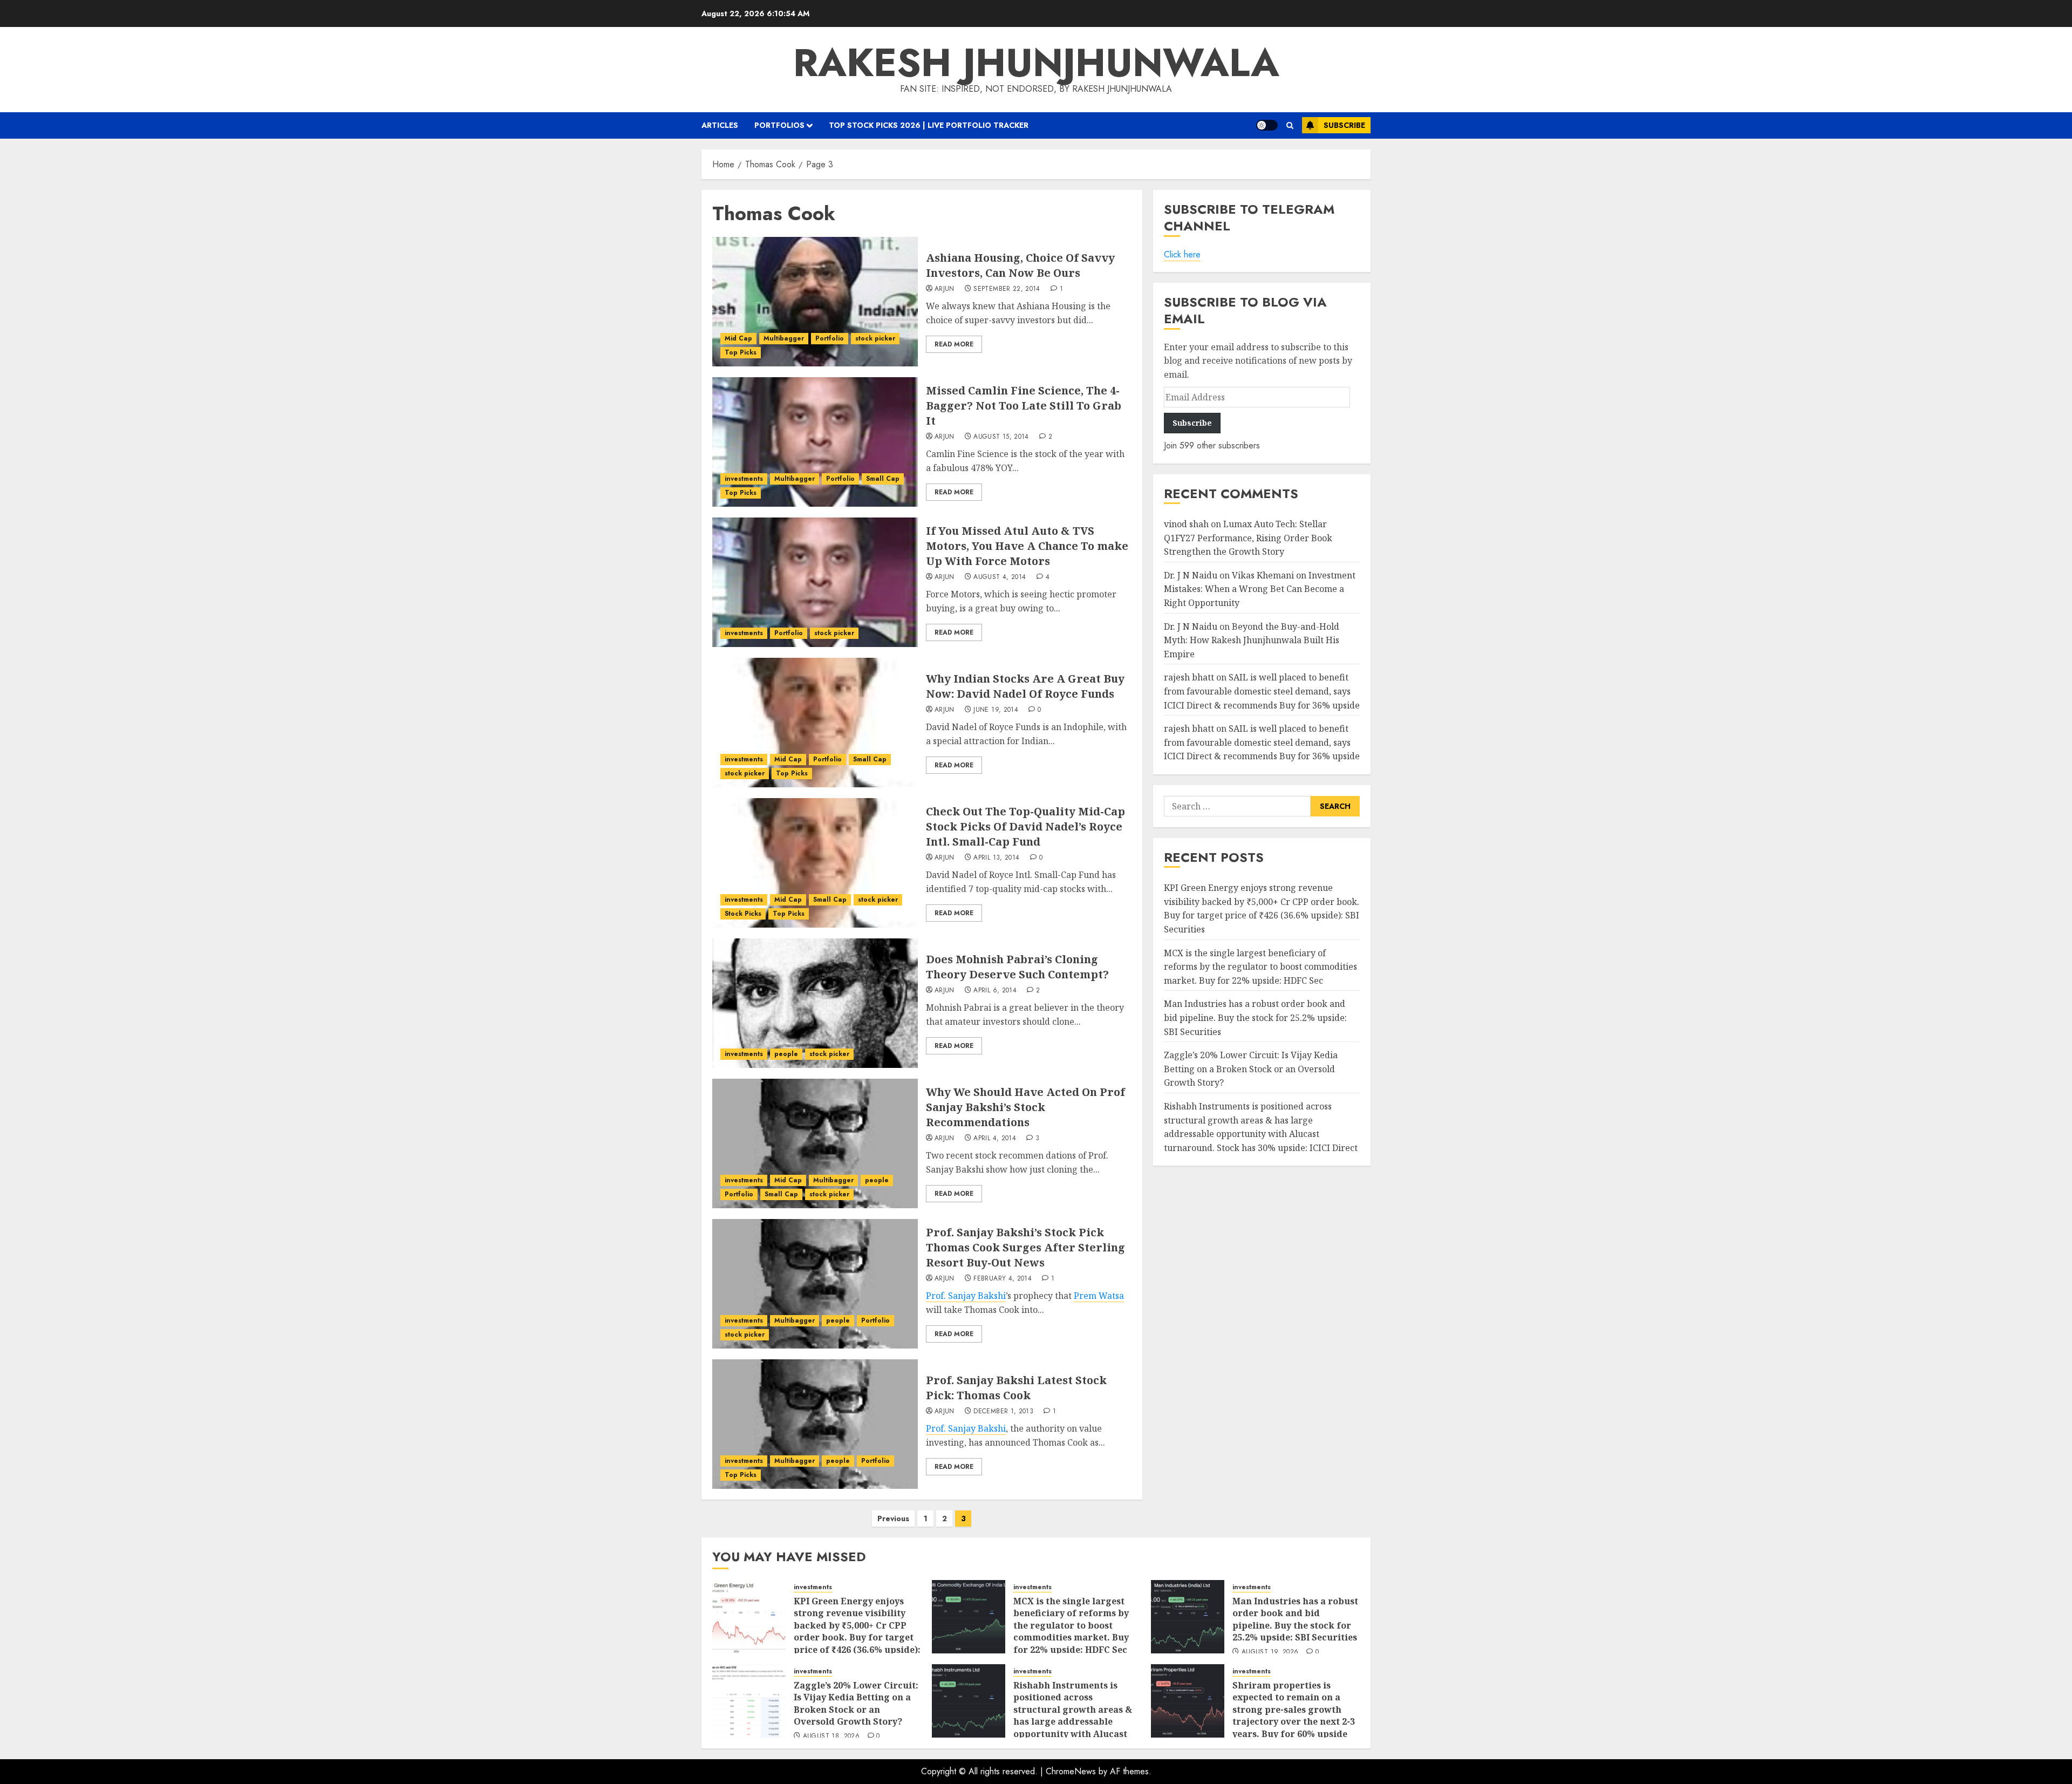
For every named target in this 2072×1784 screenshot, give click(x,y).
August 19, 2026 (1270, 1652)
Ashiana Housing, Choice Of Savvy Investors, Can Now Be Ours (1020, 265)
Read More (954, 344)
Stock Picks (743, 914)
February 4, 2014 (1003, 1279)
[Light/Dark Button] (1267, 125)
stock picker (875, 338)
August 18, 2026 (831, 1737)
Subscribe (1344, 125)
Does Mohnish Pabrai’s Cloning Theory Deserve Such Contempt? (1017, 967)
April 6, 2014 (995, 991)
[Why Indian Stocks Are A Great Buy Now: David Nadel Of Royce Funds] (815, 723)
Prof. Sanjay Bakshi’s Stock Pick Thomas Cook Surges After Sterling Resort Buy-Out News (1025, 1247)
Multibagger (784, 338)
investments (744, 479)
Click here (1182, 254)
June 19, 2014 (996, 710)
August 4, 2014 (1000, 577)
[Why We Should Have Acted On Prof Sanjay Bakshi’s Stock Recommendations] (815, 1143)
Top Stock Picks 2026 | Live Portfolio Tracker (929, 125)
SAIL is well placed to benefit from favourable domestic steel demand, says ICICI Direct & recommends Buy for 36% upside (1262, 691)
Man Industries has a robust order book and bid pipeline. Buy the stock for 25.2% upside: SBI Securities (1255, 1017)
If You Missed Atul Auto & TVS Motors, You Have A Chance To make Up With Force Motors (1027, 546)
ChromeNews (1071, 1771)
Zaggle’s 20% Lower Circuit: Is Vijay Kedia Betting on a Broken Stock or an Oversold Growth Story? (1251, 1069)
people (786, 1054)
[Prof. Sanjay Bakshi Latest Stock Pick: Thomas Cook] (815, 1424)
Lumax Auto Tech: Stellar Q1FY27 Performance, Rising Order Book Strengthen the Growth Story (1248, 538)
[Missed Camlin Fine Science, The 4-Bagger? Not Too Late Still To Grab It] (815, 442)
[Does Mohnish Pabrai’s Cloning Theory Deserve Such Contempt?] (815, 1003)
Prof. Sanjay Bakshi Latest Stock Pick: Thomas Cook (1016, 1388)
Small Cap (883, 479)
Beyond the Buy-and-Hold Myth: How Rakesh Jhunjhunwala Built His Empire (1252, 640)
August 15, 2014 (1001, 437)
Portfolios (779, 125)
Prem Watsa (1099, 1296)
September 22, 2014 (1007, 289)
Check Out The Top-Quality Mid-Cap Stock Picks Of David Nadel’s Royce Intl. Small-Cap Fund (1025, 826)
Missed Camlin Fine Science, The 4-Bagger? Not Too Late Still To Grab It (1024, 406)
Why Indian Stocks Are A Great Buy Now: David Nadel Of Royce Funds (1025, 686)
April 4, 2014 (995, 1139)
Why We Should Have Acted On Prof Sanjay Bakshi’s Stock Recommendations (1025, 1107)
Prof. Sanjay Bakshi (966, 1296)
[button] (1290, 125)
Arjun (945, 289)
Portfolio (830, 338)
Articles (720, 125)
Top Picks (741, 352)
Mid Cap (738, 338)
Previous (893, 1519)
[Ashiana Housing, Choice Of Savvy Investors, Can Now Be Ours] (815, 302)
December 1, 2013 (1003, 1412)
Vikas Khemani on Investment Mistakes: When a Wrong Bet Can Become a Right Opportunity (1260, 589)
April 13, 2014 (996, 858)
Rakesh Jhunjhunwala (1036, 63)
